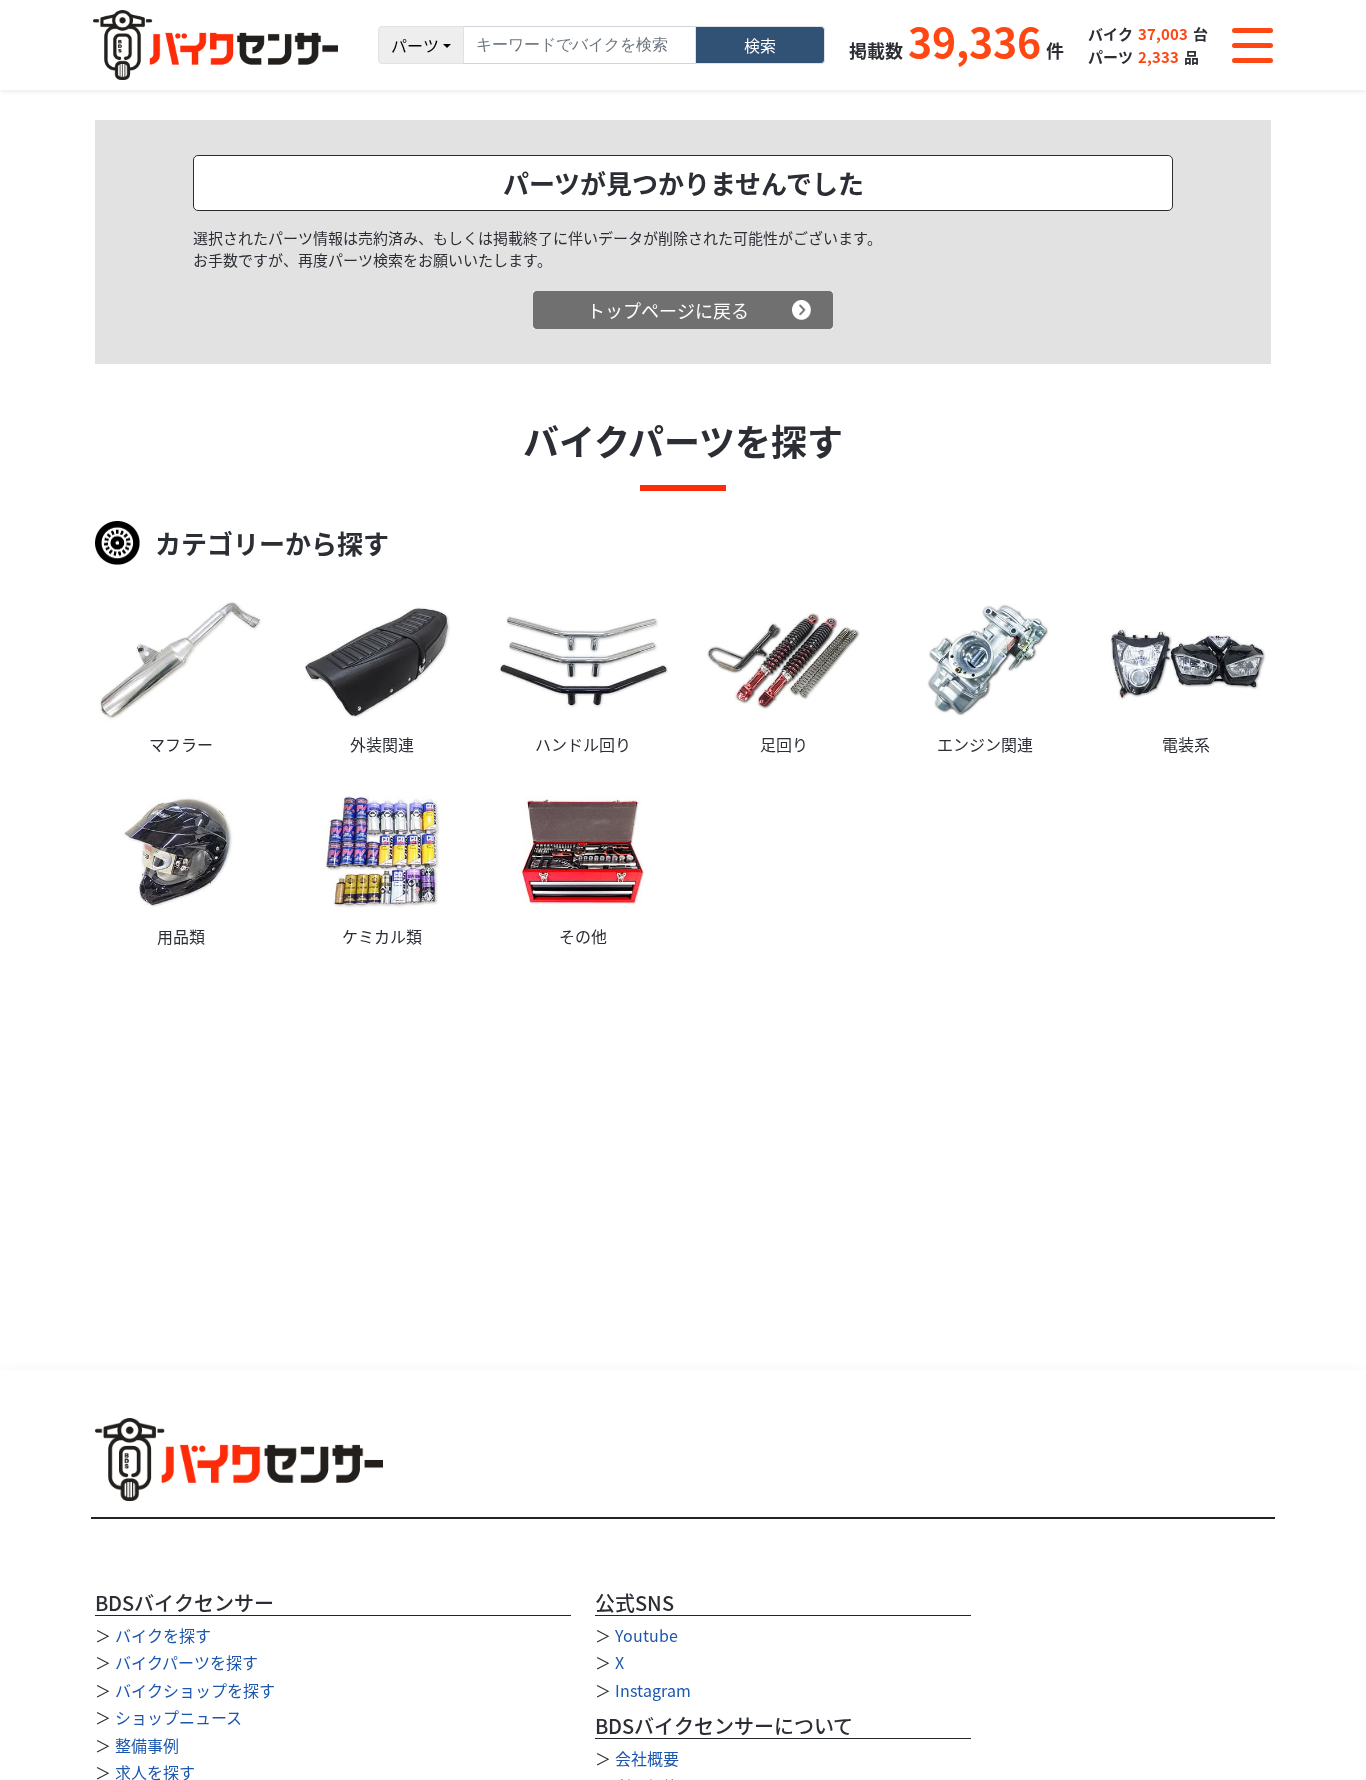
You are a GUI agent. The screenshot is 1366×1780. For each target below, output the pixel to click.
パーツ (415, 45)
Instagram (653, 1690)
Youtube (646, 1635)
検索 (760, 45)
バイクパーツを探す (186, 1662)
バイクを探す (163, 1635)
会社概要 (647, 1758)
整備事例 (147, 1745)
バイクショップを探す (195, 1690)
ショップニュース (178, 1717)
